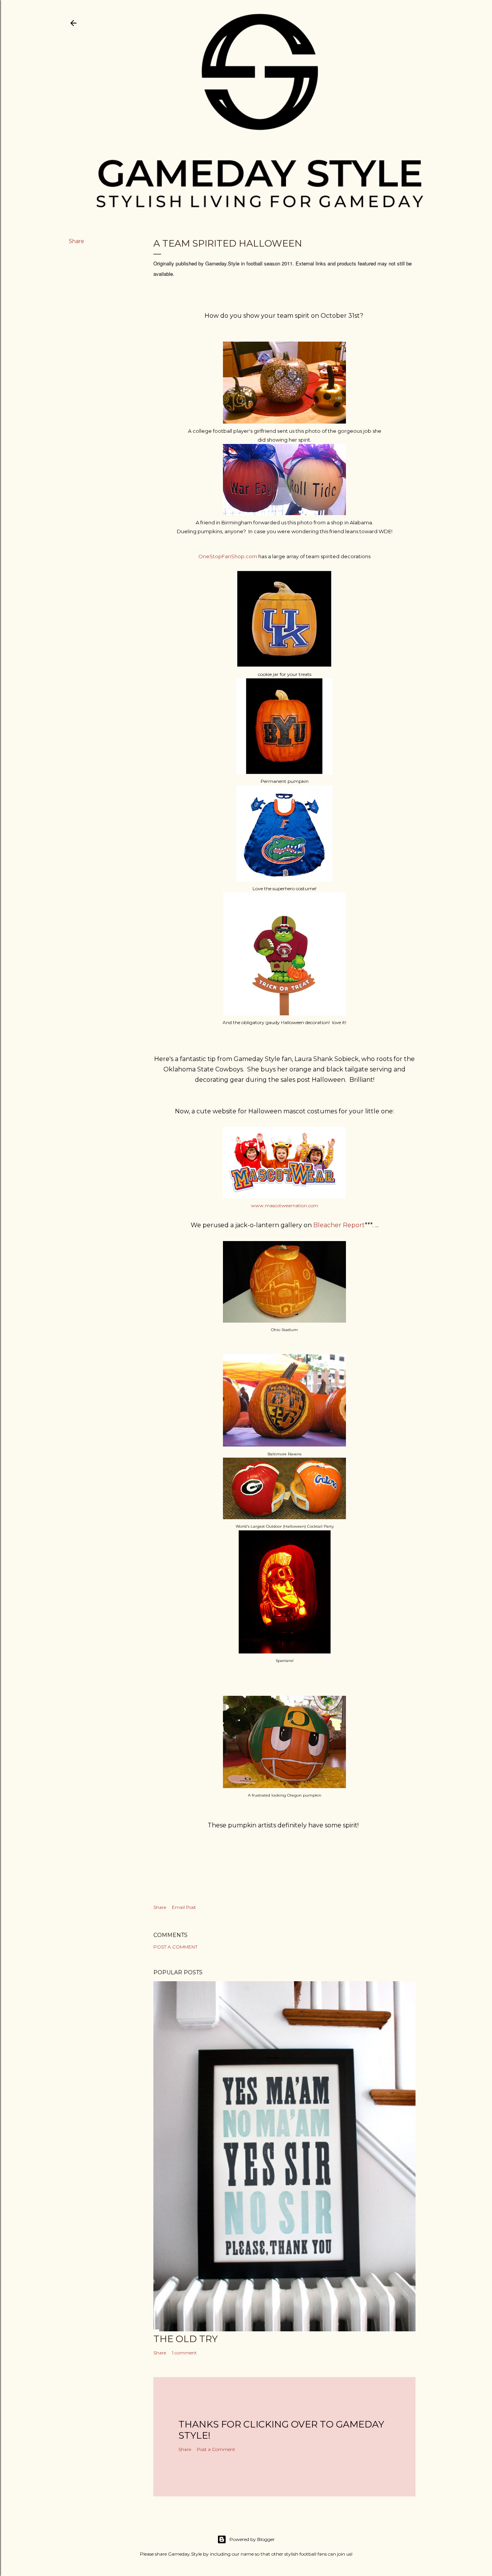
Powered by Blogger (252, 2539)
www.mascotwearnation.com (285, 1205)
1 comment (184, 2353)
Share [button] (76, 241)
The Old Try (185, 2339)
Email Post (184, 1907)
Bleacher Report (338, 1225)
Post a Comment (175, 1947)
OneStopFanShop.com (228, 556)
